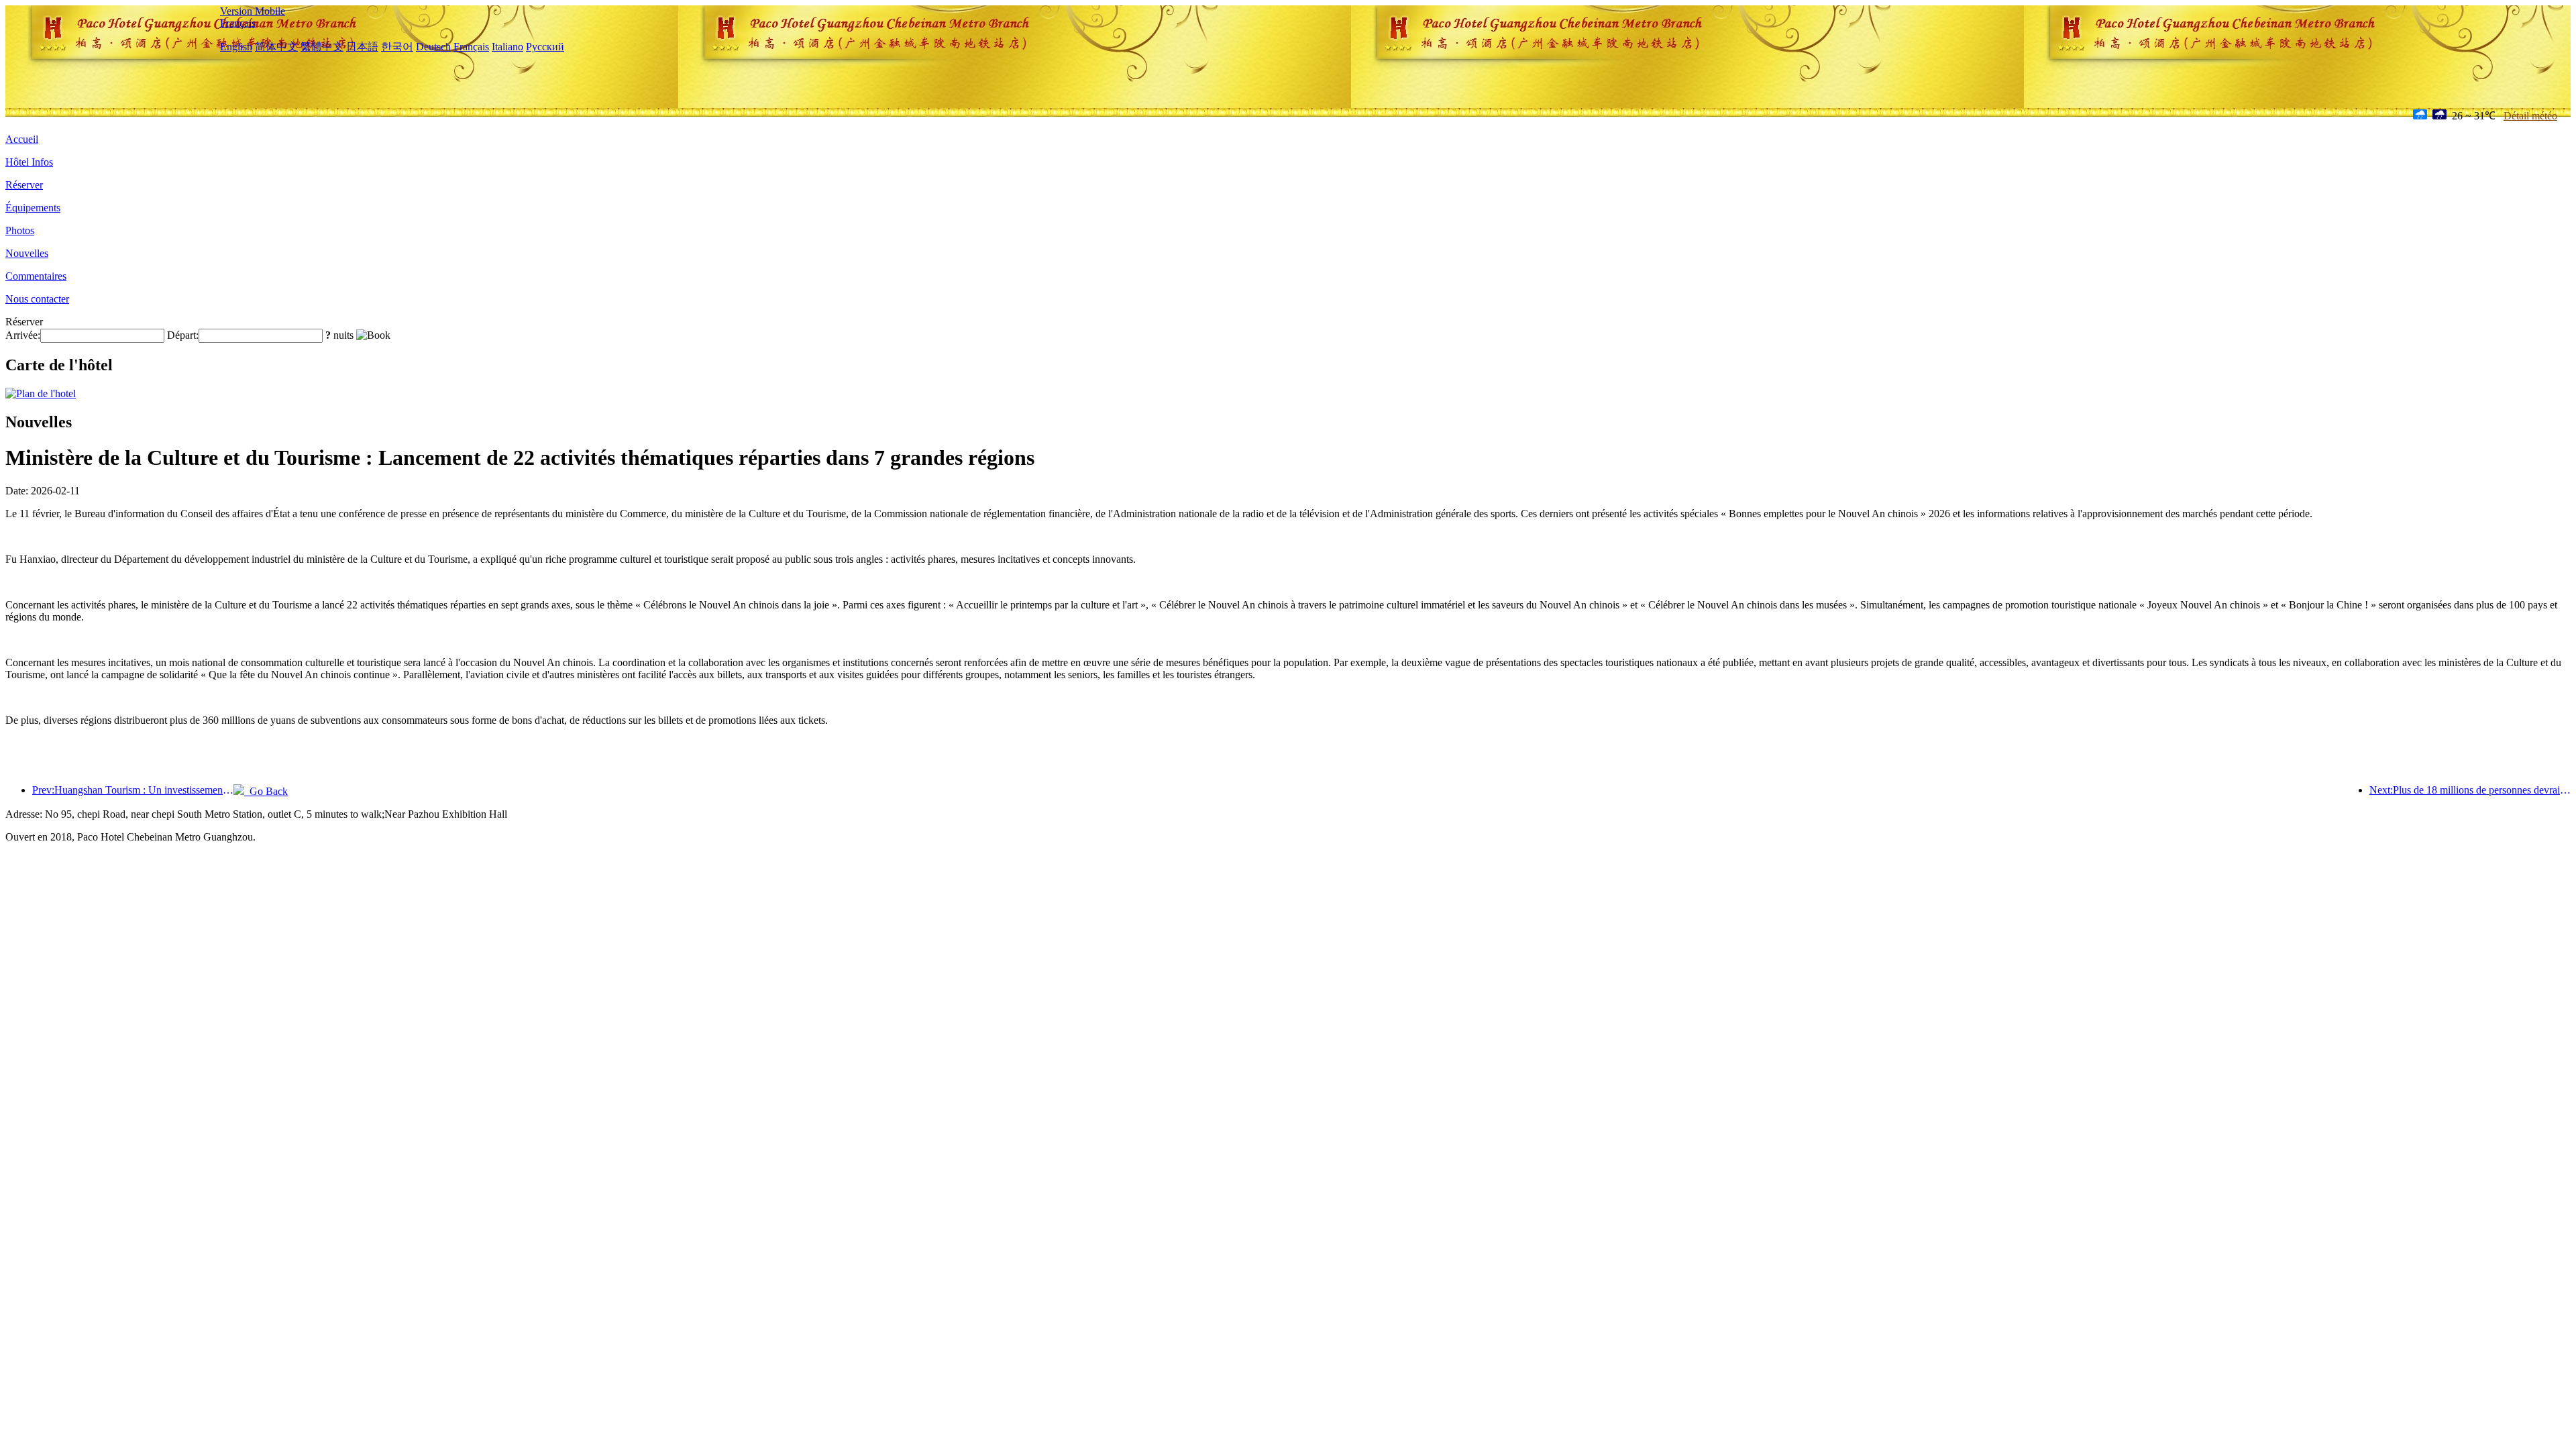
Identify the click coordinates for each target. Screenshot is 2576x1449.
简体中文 (276, 47)
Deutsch (433, 47)
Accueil (22, 139)
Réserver (24, 185)
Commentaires (36, 276)
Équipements (33, 208)
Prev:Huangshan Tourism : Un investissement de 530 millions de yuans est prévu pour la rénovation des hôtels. (133, 790)
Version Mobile (253, 11)
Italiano (507, 47)
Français (238, 23)
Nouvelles (27, 253)
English (236, 47)
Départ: (183, 335)
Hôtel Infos (29, 162)
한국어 (397, 47)
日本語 (362, 47)
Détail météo (2530, 116)
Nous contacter (37, 299)
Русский (545, 47)
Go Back (266, 791)
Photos (20, 230)
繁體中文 (322, 47)
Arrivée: (23, 335)
